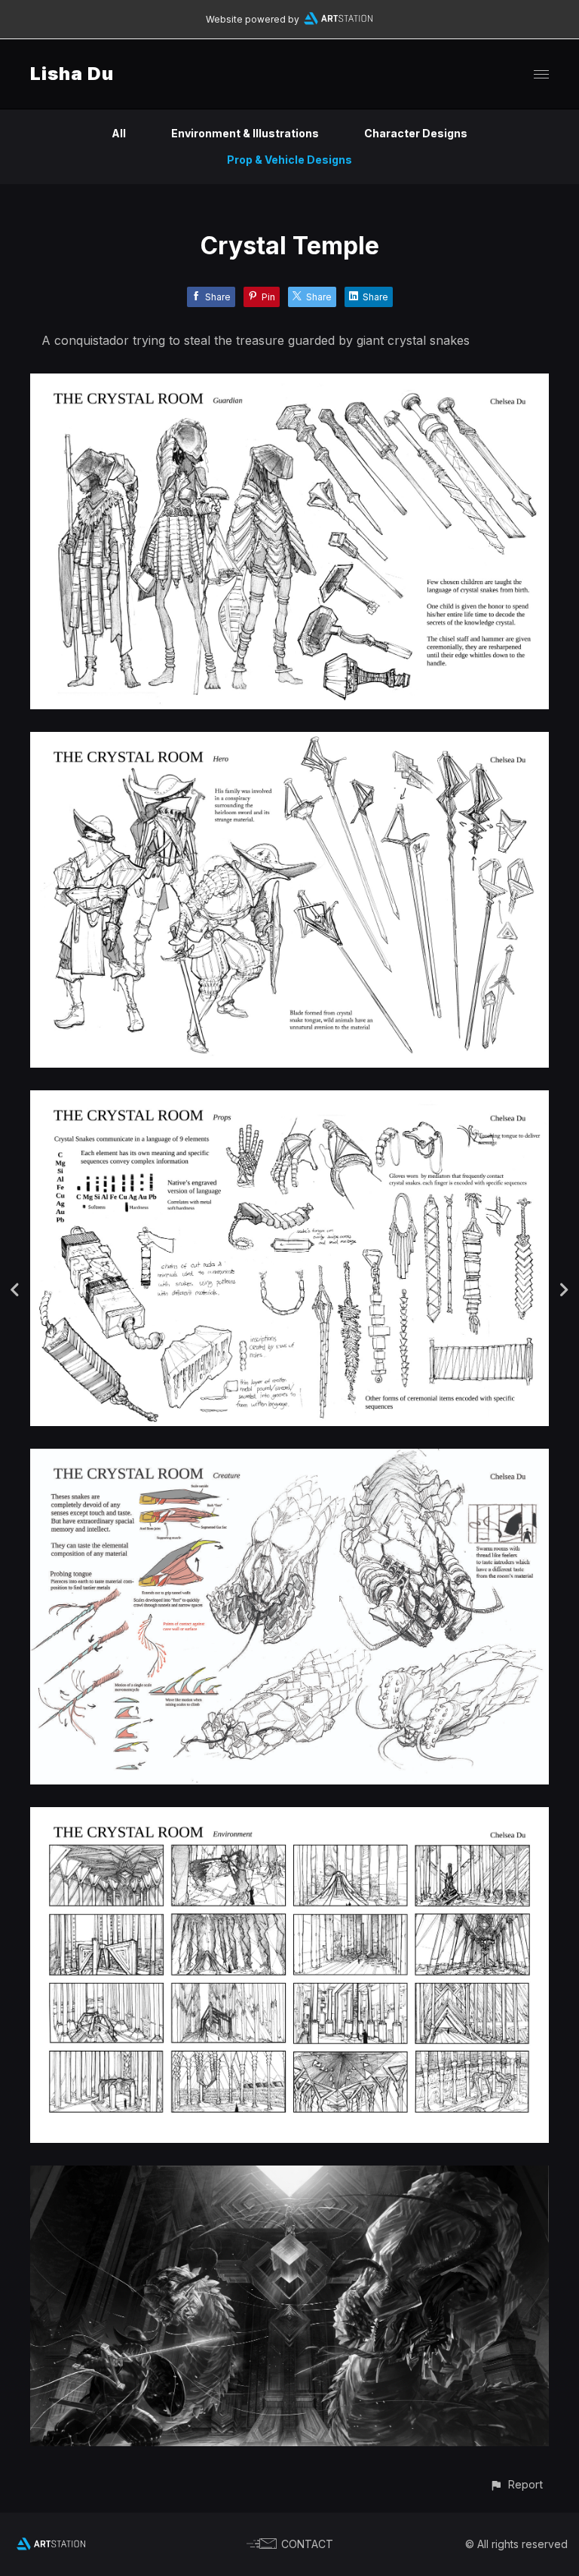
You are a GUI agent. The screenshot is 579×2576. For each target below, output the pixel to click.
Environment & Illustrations (245, 133)
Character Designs (416, 133)
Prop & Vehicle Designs (289, 160)
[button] (516, 2484)
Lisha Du (72, 74)
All (119, 133)
